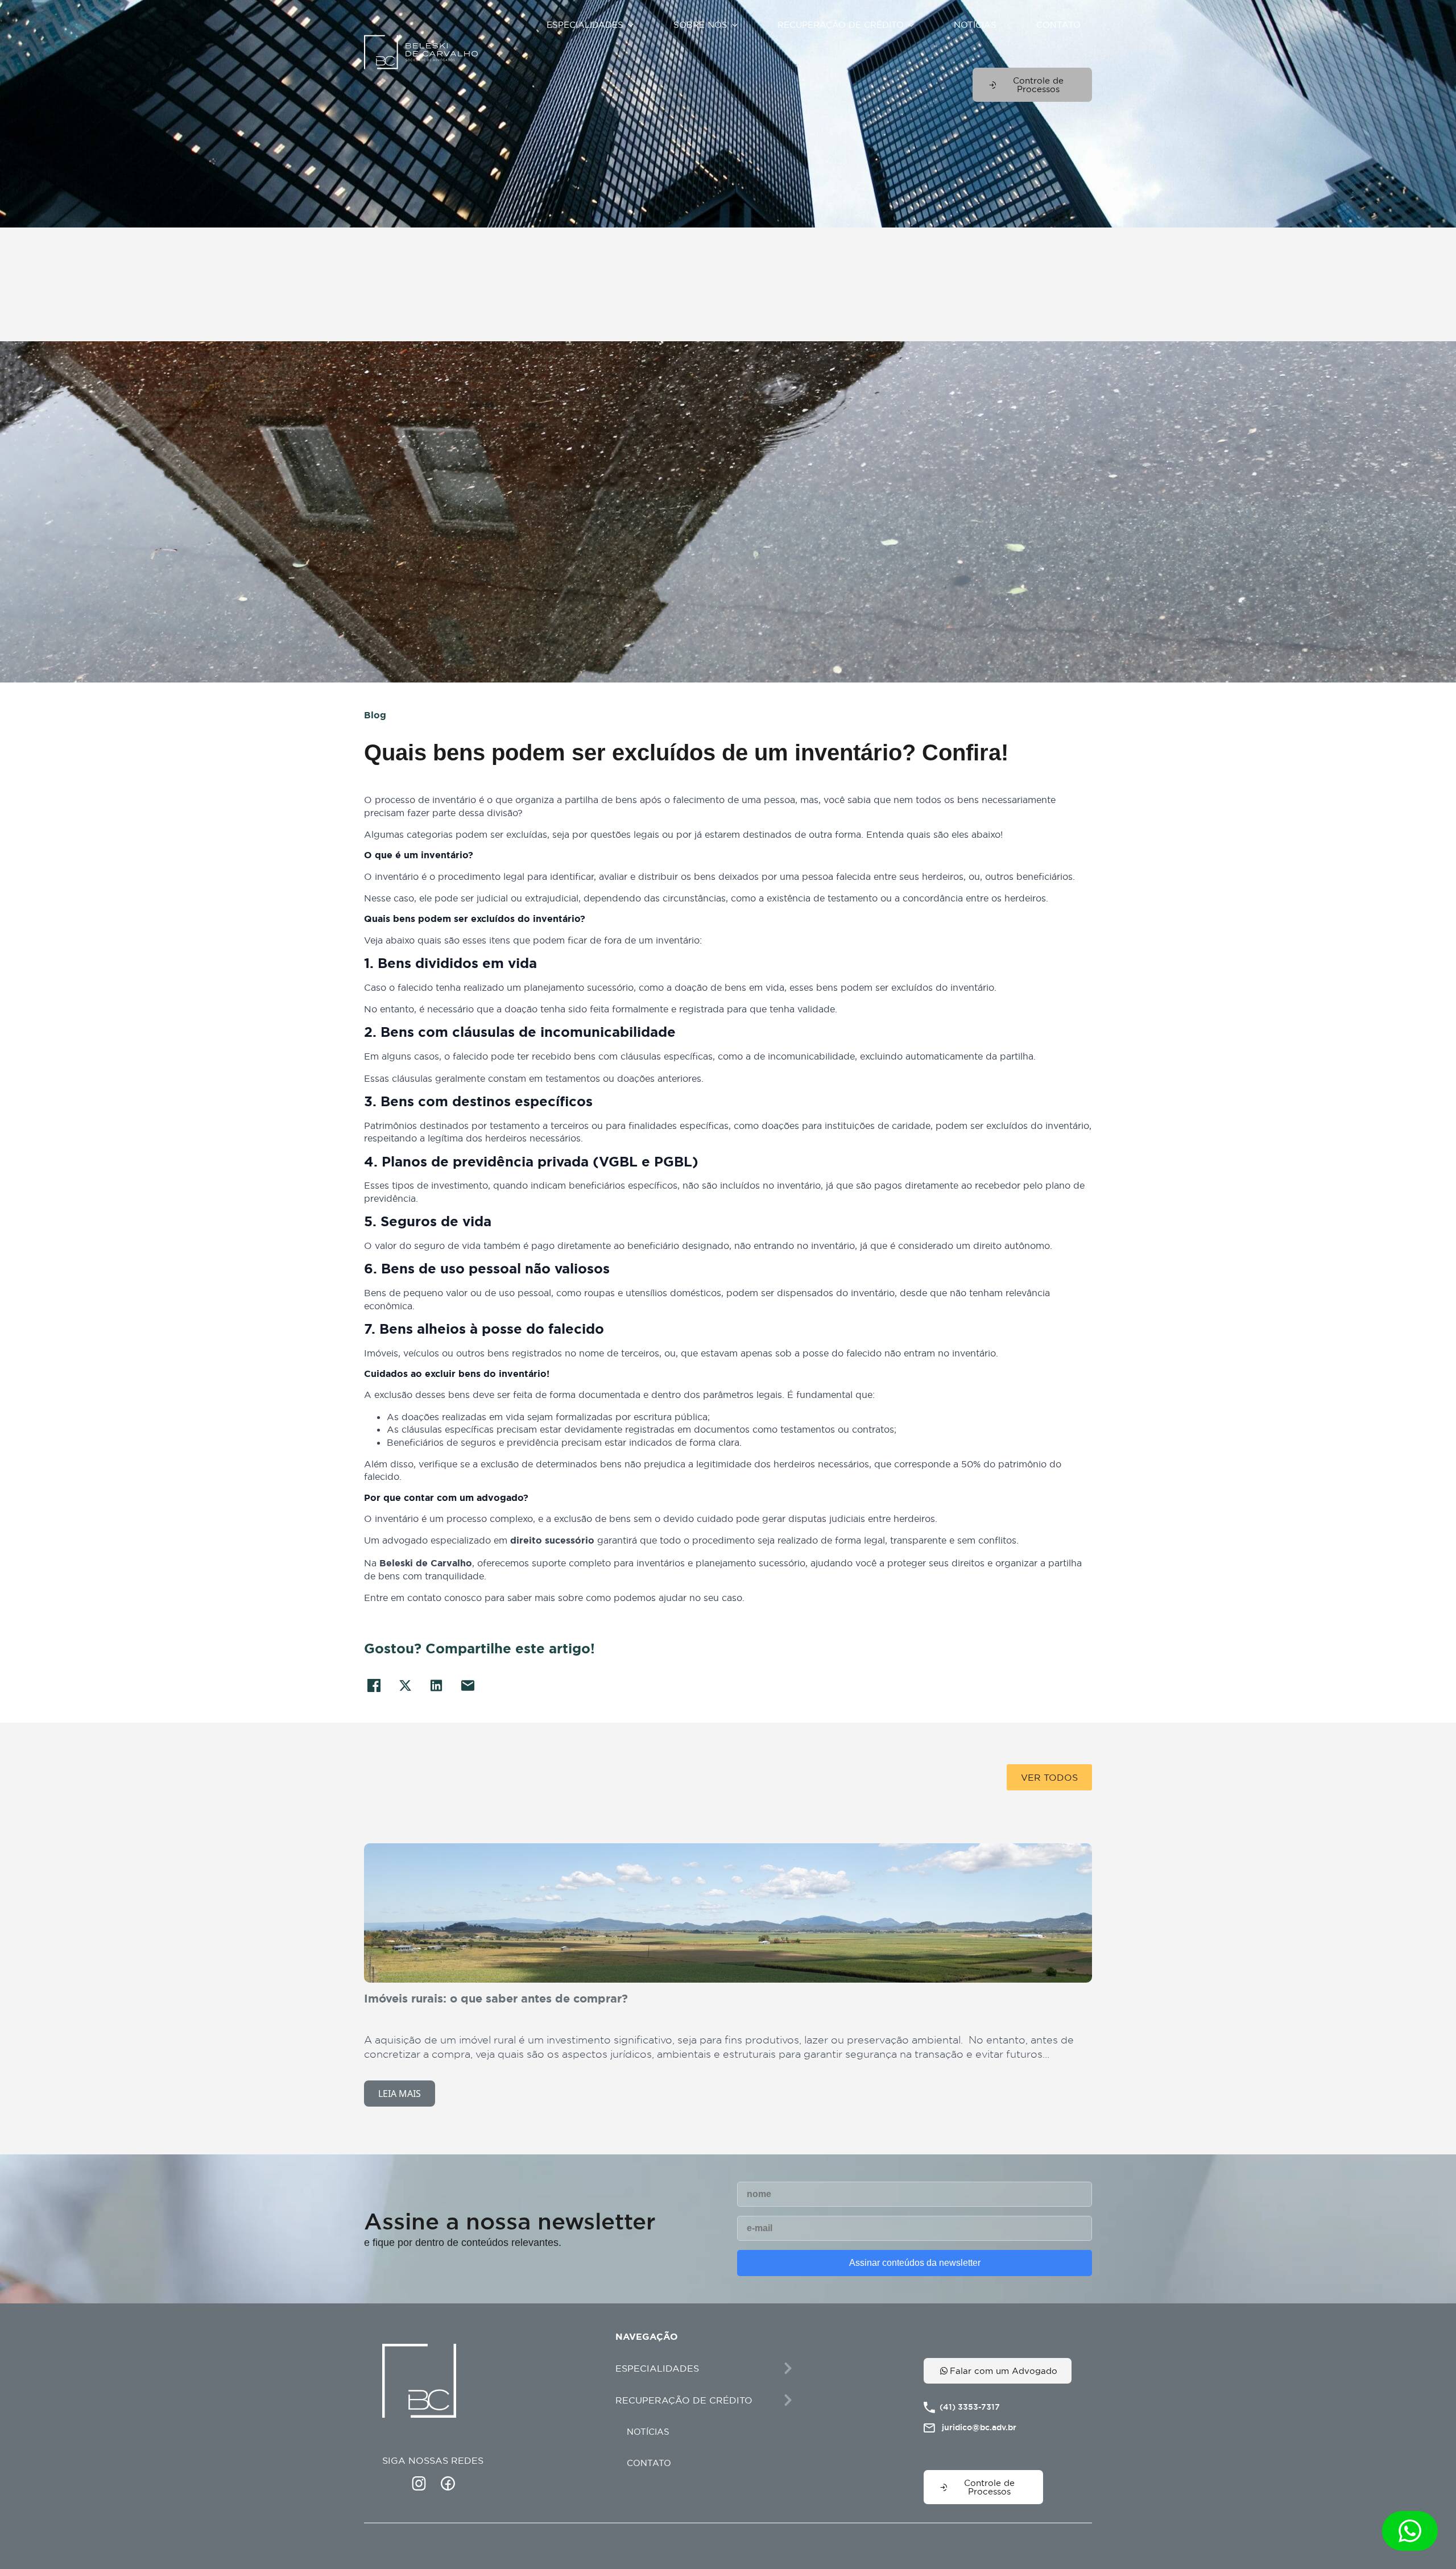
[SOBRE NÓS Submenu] (738, 25)
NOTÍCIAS (975, 25)
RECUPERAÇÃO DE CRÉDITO (841, 25)
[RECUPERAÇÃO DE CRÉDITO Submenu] (915, 25)
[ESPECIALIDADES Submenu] (634, 25)
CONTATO (1058, 25)
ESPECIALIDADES (585, 25)
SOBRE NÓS (700, 25)
